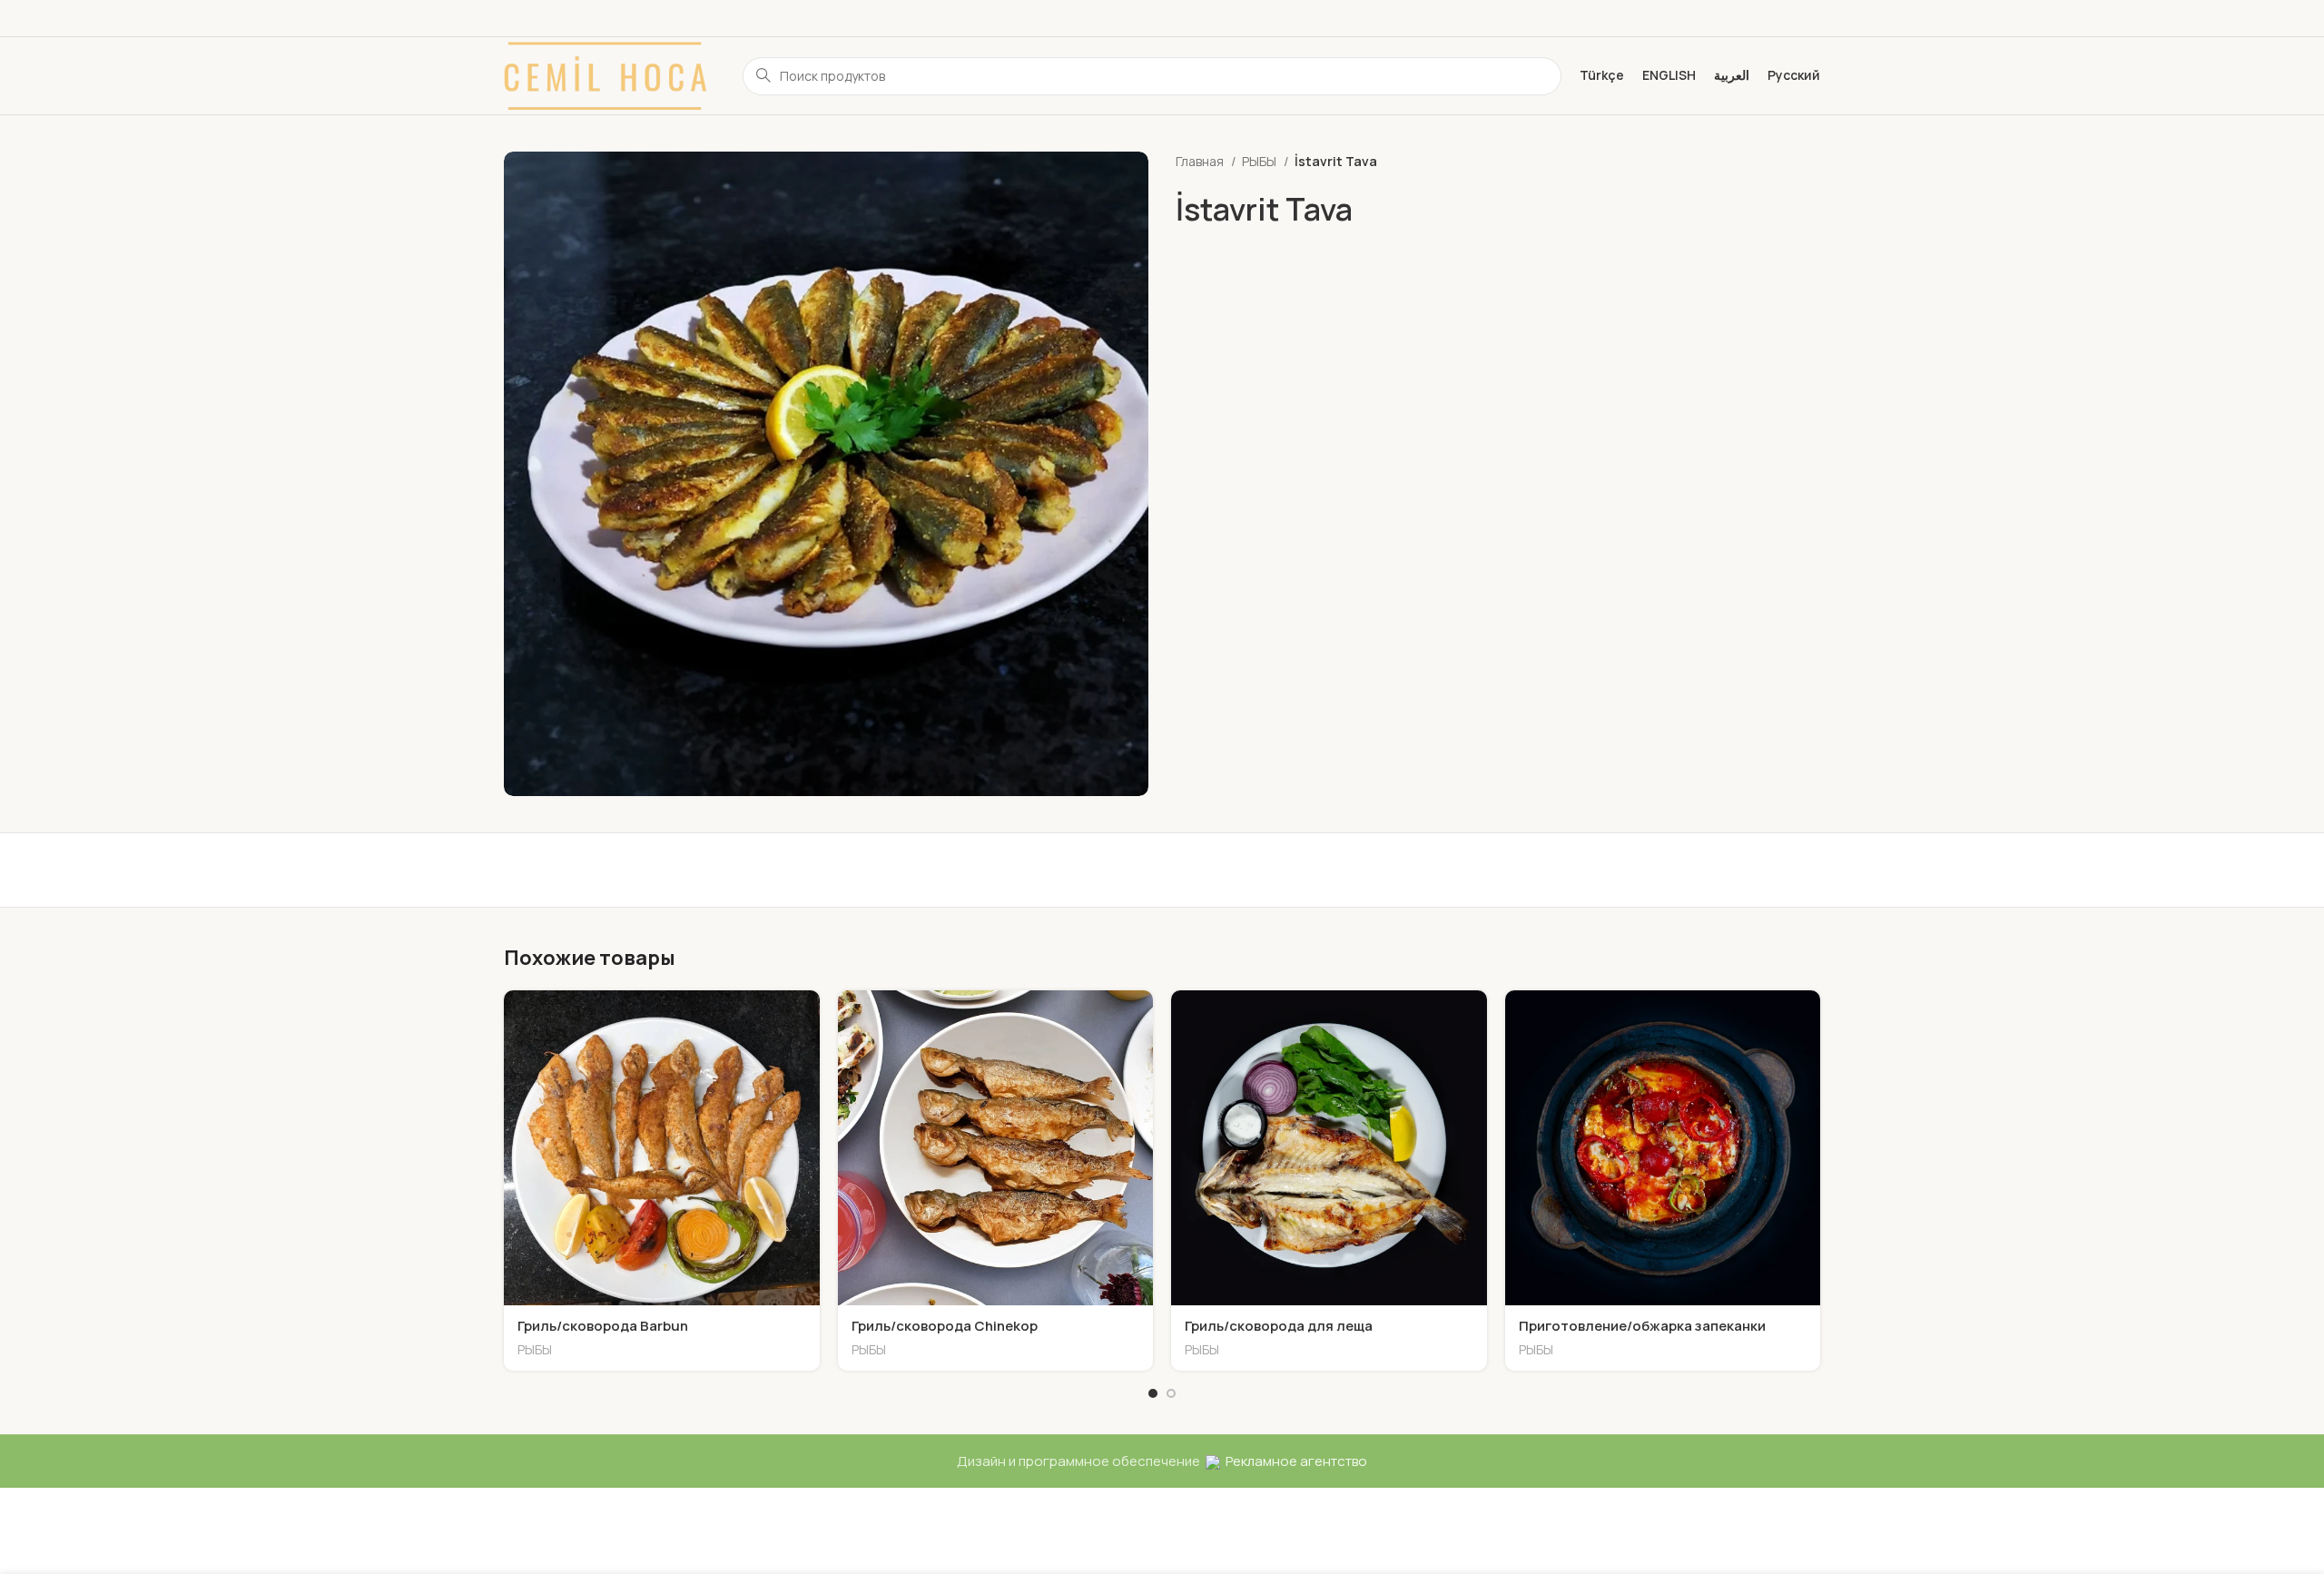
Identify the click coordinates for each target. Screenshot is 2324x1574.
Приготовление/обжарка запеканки (1642, 1326)
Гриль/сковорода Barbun (603, 1326)
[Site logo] (605, 75)
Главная (1201, 161)
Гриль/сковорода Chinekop (945, 1326)
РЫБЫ (1260, 161)
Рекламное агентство (1294, 1461)
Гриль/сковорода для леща (1279, 1326)
